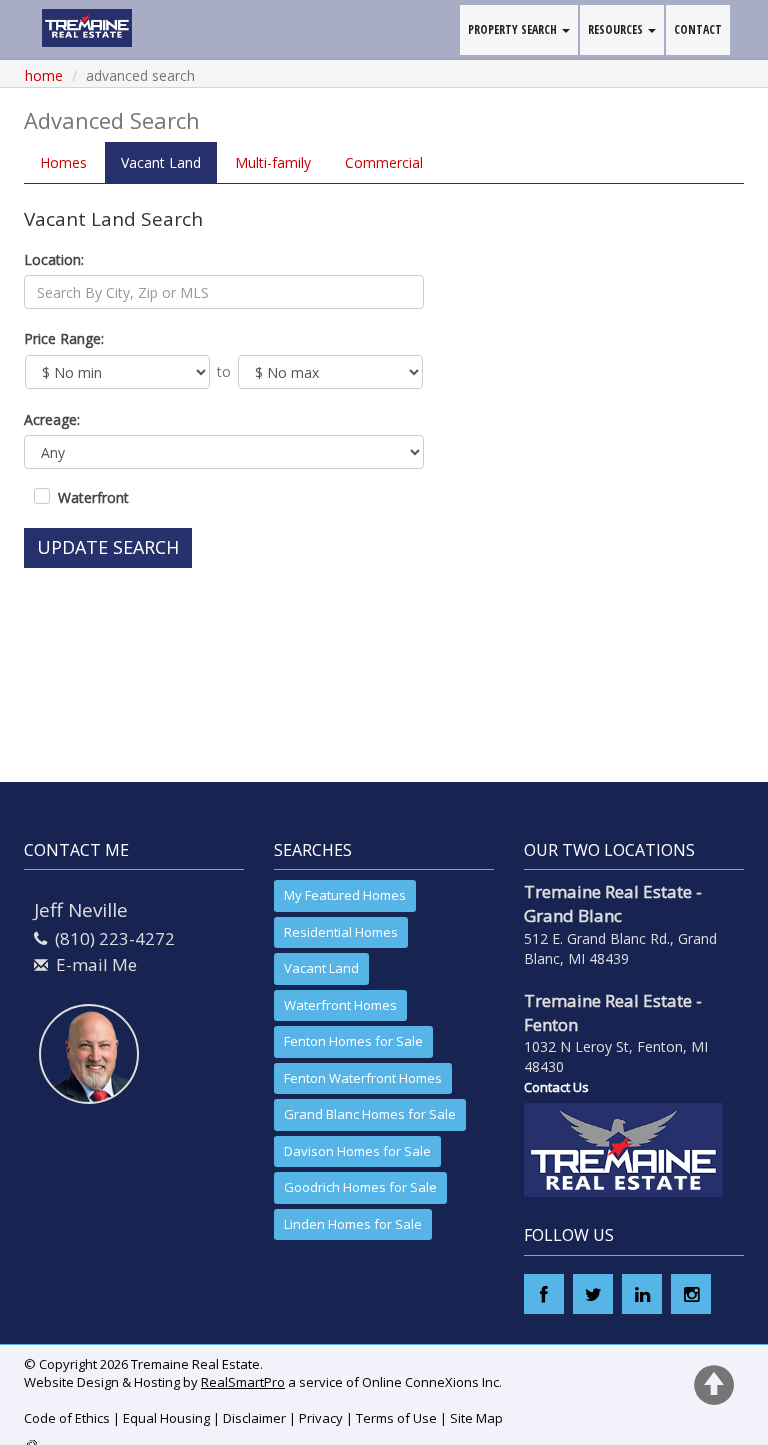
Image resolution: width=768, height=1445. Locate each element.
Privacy (321, 1418)
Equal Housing (166, 1418)
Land (161, 162)
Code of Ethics (67, 1418)
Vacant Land (321, 968)
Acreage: (52, 419)
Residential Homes (341, 932)
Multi (273, 162)
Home (44, 75)
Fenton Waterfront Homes (363, 1078)
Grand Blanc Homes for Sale (370, 1114)
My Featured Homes (345, 895)
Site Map (476, 1418)
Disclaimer (254, 1418)
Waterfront (93, 497)
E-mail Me (96, 964)
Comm (384, 162)
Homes (63, 162)
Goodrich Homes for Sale (360, 1187)
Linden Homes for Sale (353, 1224)
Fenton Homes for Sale (353, 1041)
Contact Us (556, 1087)
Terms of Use (396, 1418)
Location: (54, 259)
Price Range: (64, 338)
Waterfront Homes (340, 1005)
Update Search (108, 547)
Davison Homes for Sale (357, 1151)
